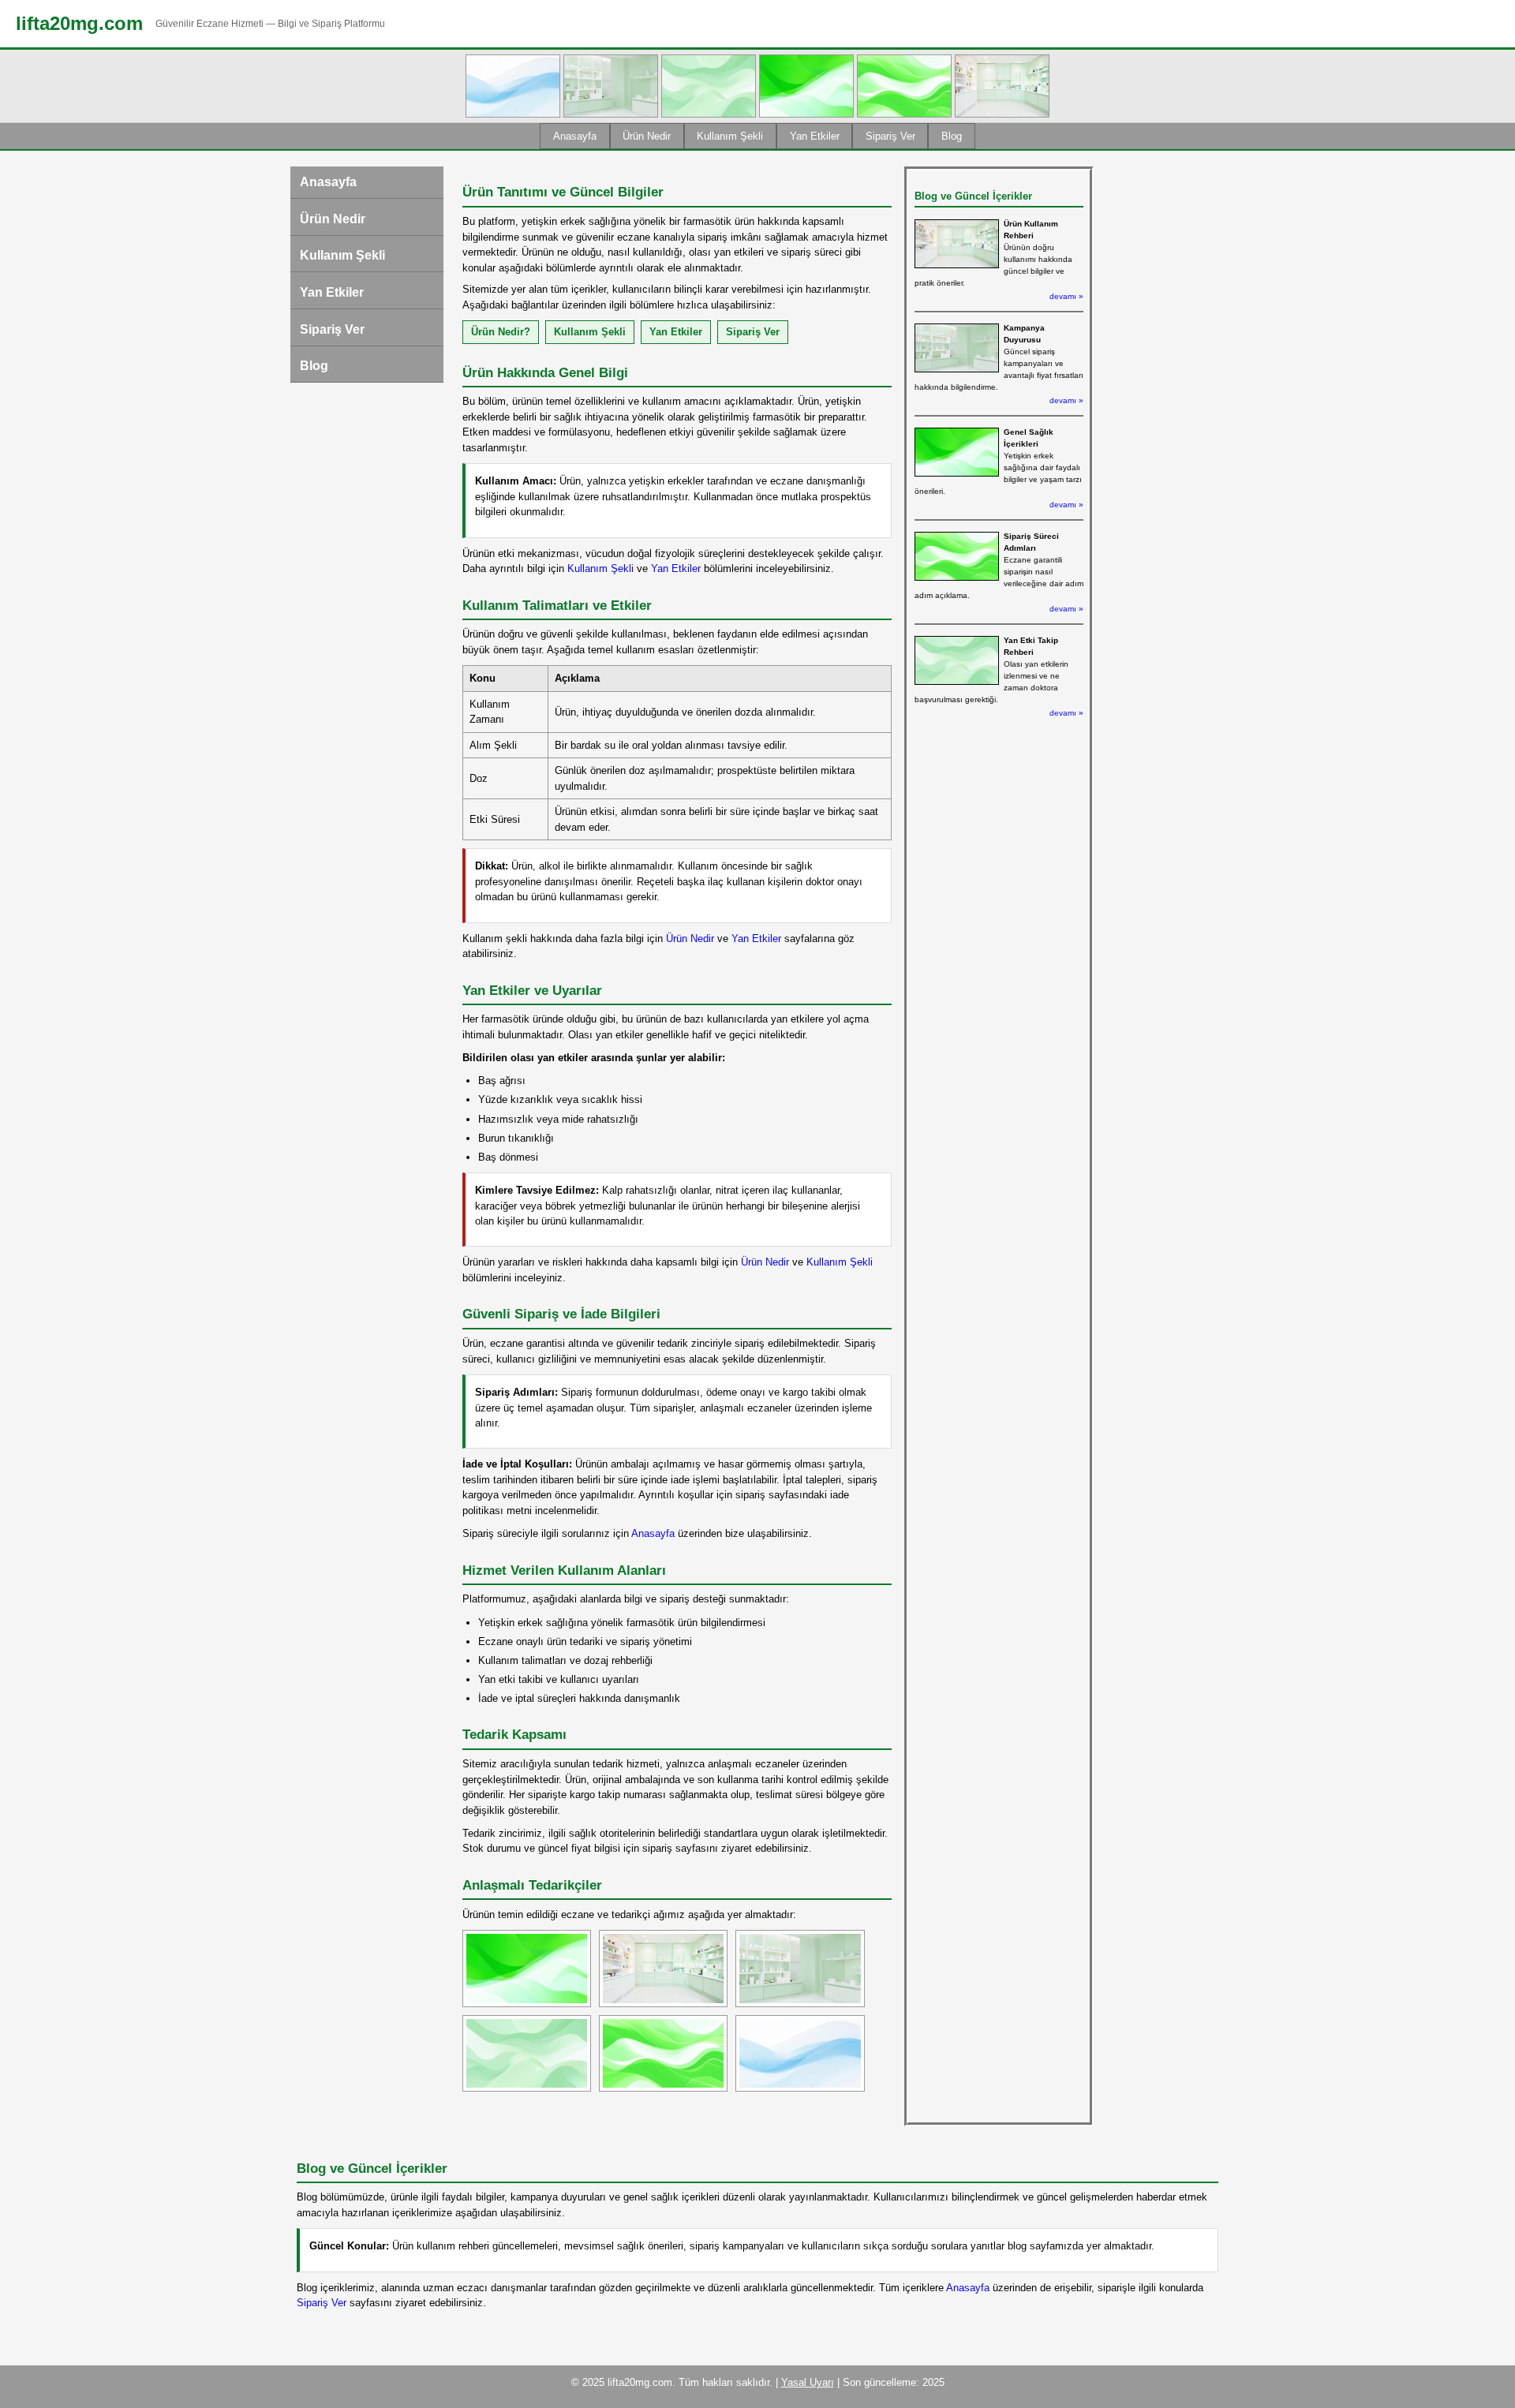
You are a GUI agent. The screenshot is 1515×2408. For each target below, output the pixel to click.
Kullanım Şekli (730, 136)
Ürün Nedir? (501, 332)
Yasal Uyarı (808, 2382)
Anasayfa (575, 136)
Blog (952, 136)
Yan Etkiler (815, 136)
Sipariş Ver (890, 136)
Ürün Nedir (647, 136)
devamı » (1066, 296)
